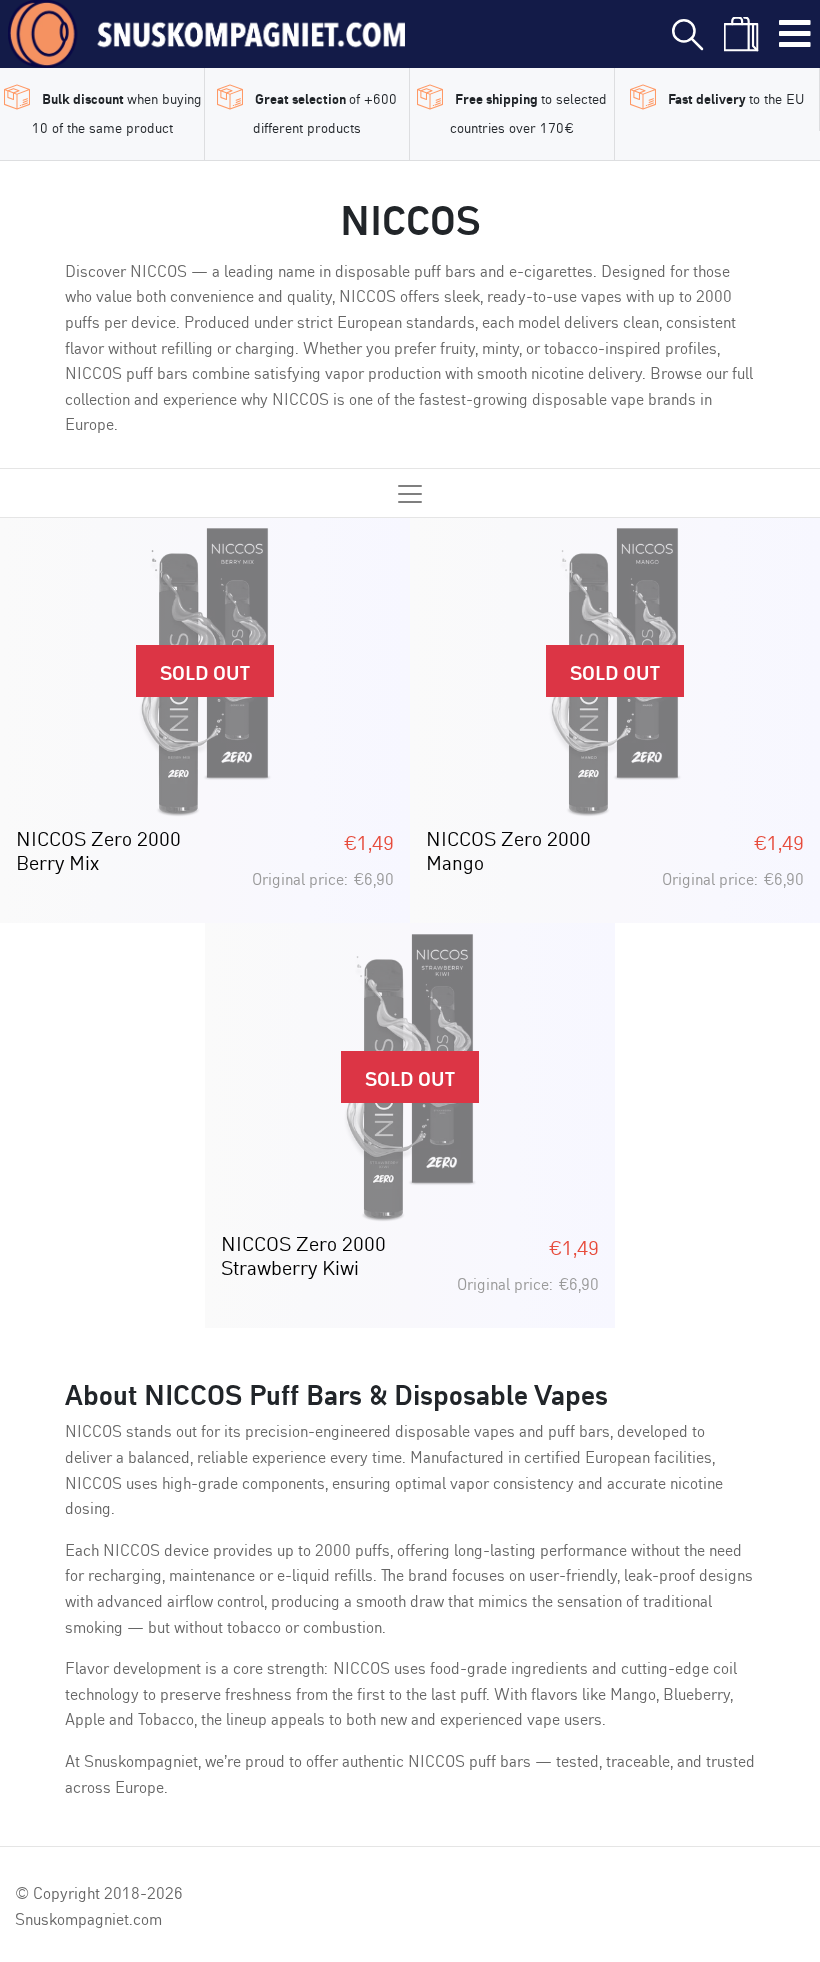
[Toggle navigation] (795, 34)
